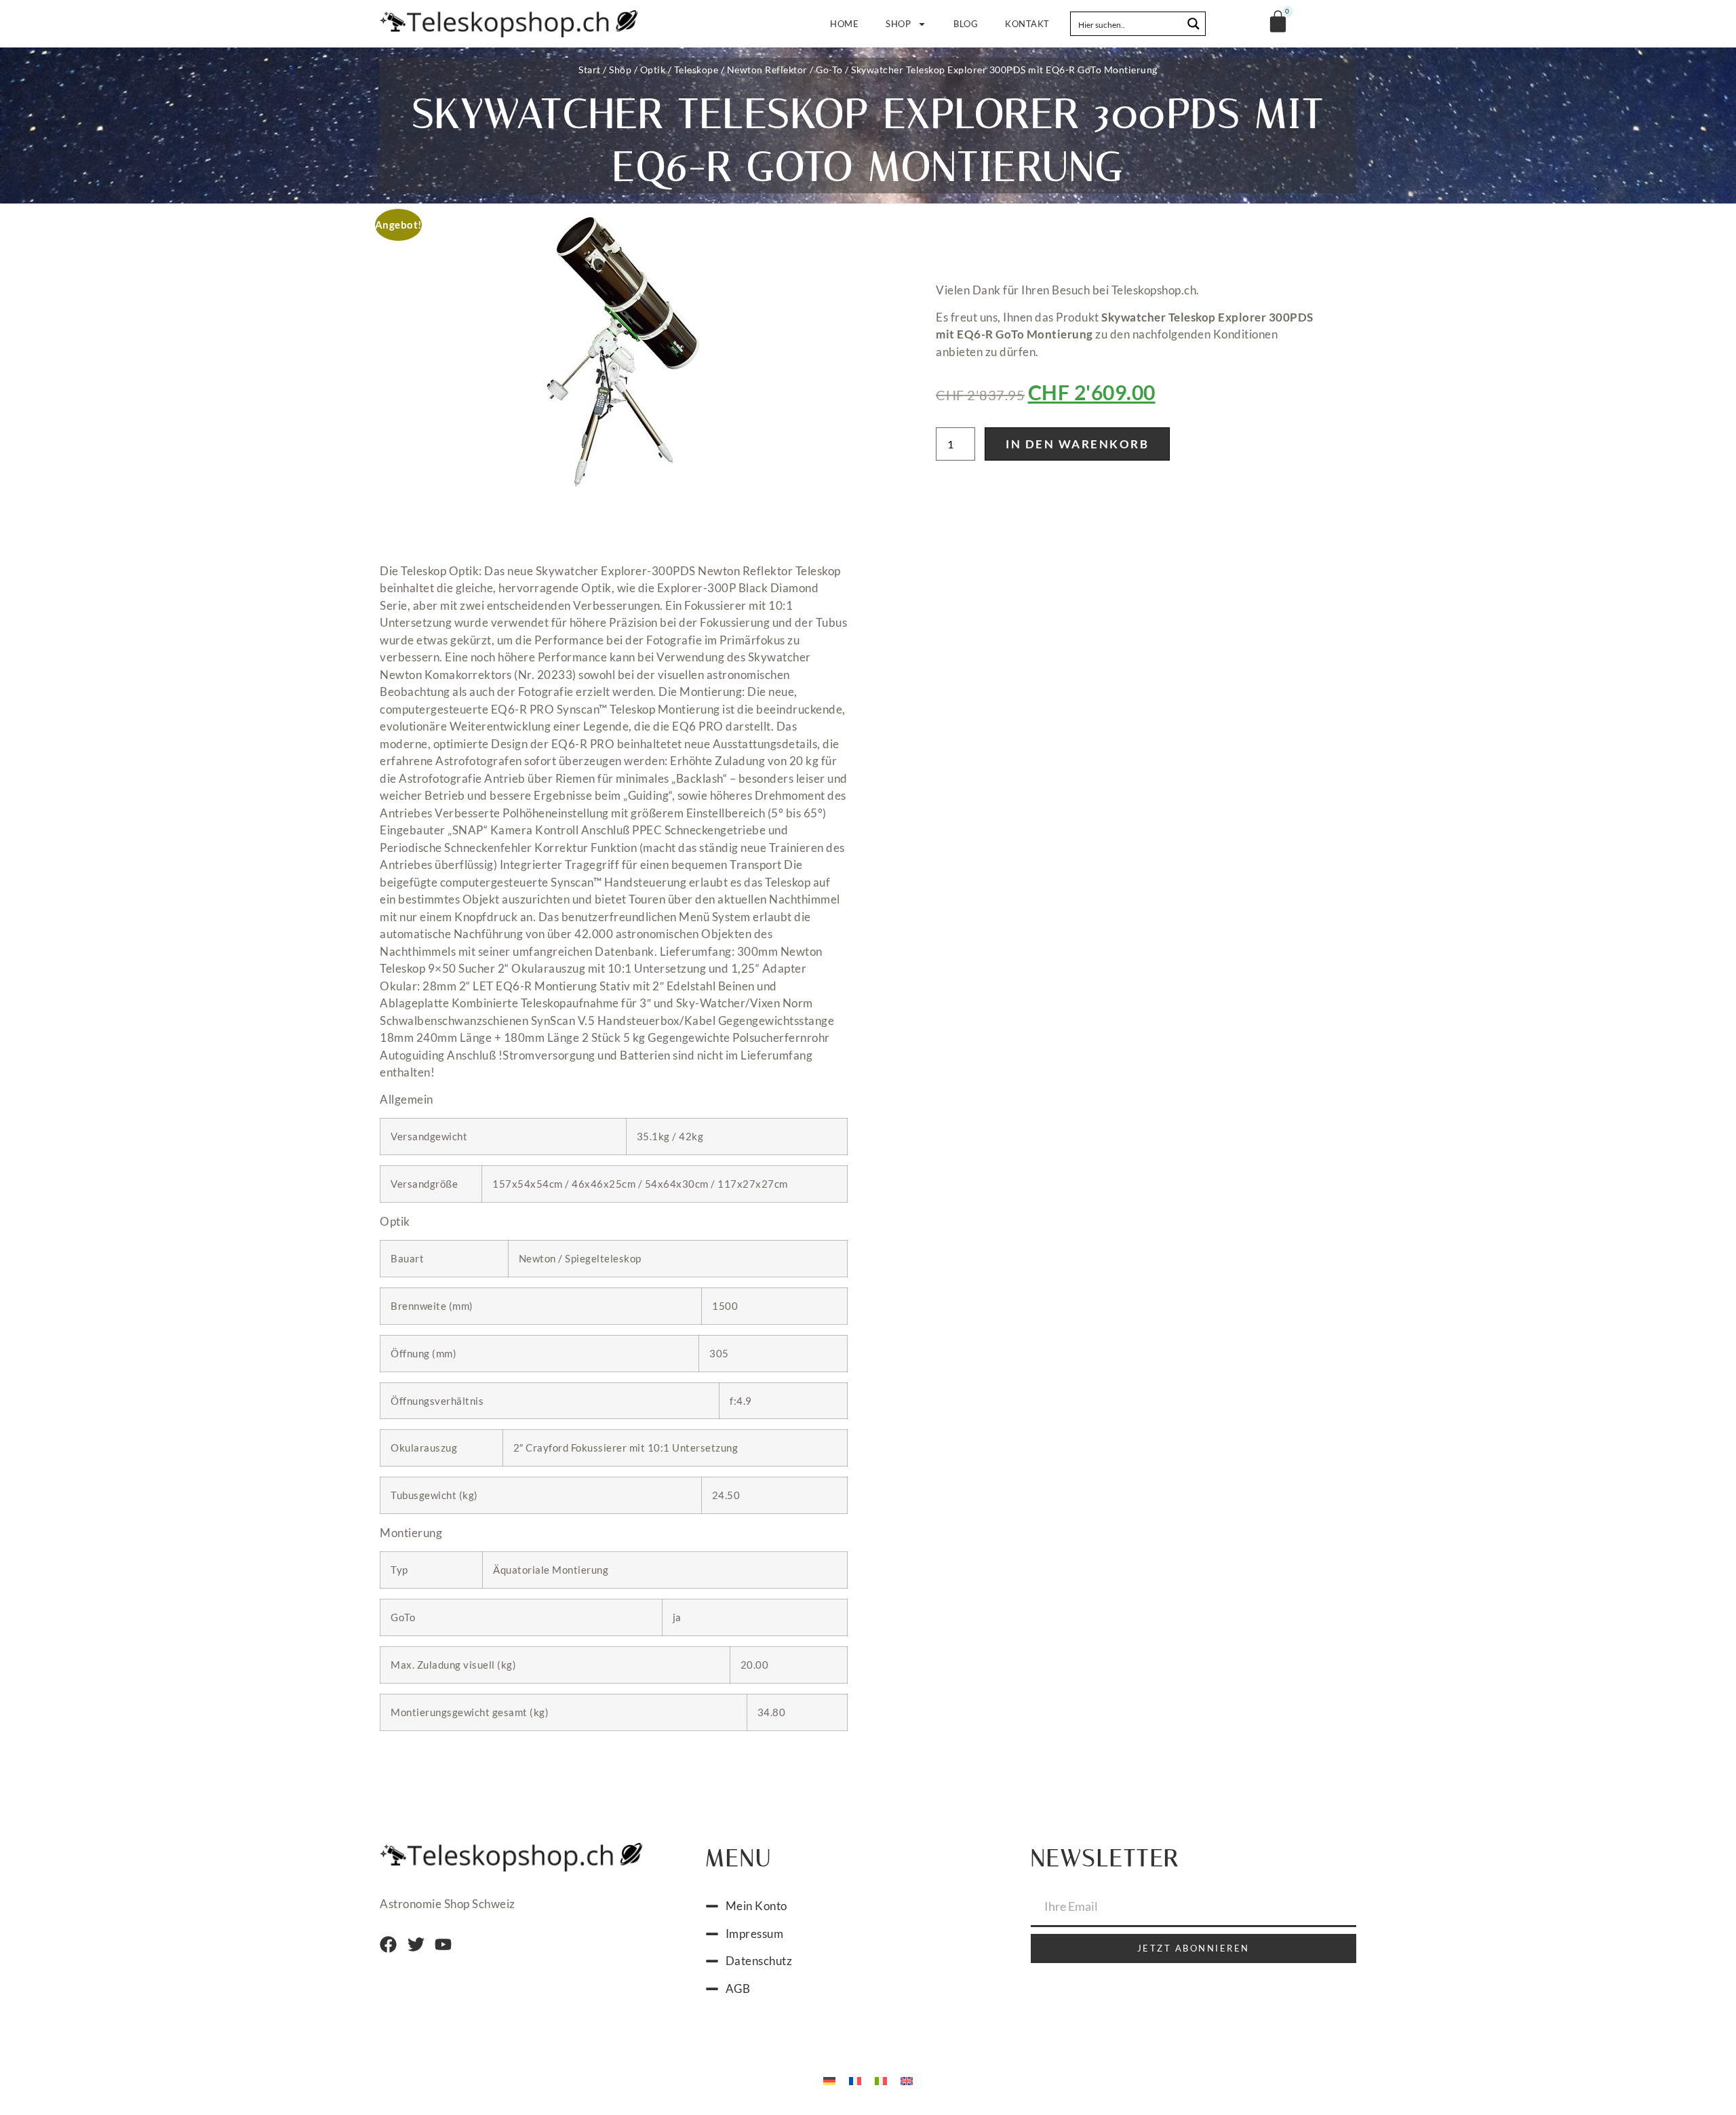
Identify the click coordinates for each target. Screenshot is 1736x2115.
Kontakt (1027, 24)
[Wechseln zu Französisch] (855, 2080)
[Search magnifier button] (1193, 24)
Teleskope (696, 70)
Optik (653, 70)
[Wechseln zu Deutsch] (829, 2080)
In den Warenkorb (1077, 444)
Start (590, 70)
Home (844, 24)
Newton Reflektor (767, 70)
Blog (966, 24)
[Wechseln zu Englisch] (907, 2080)
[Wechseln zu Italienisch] (881, 2080)
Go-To (829, 70)
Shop (898, 24)
